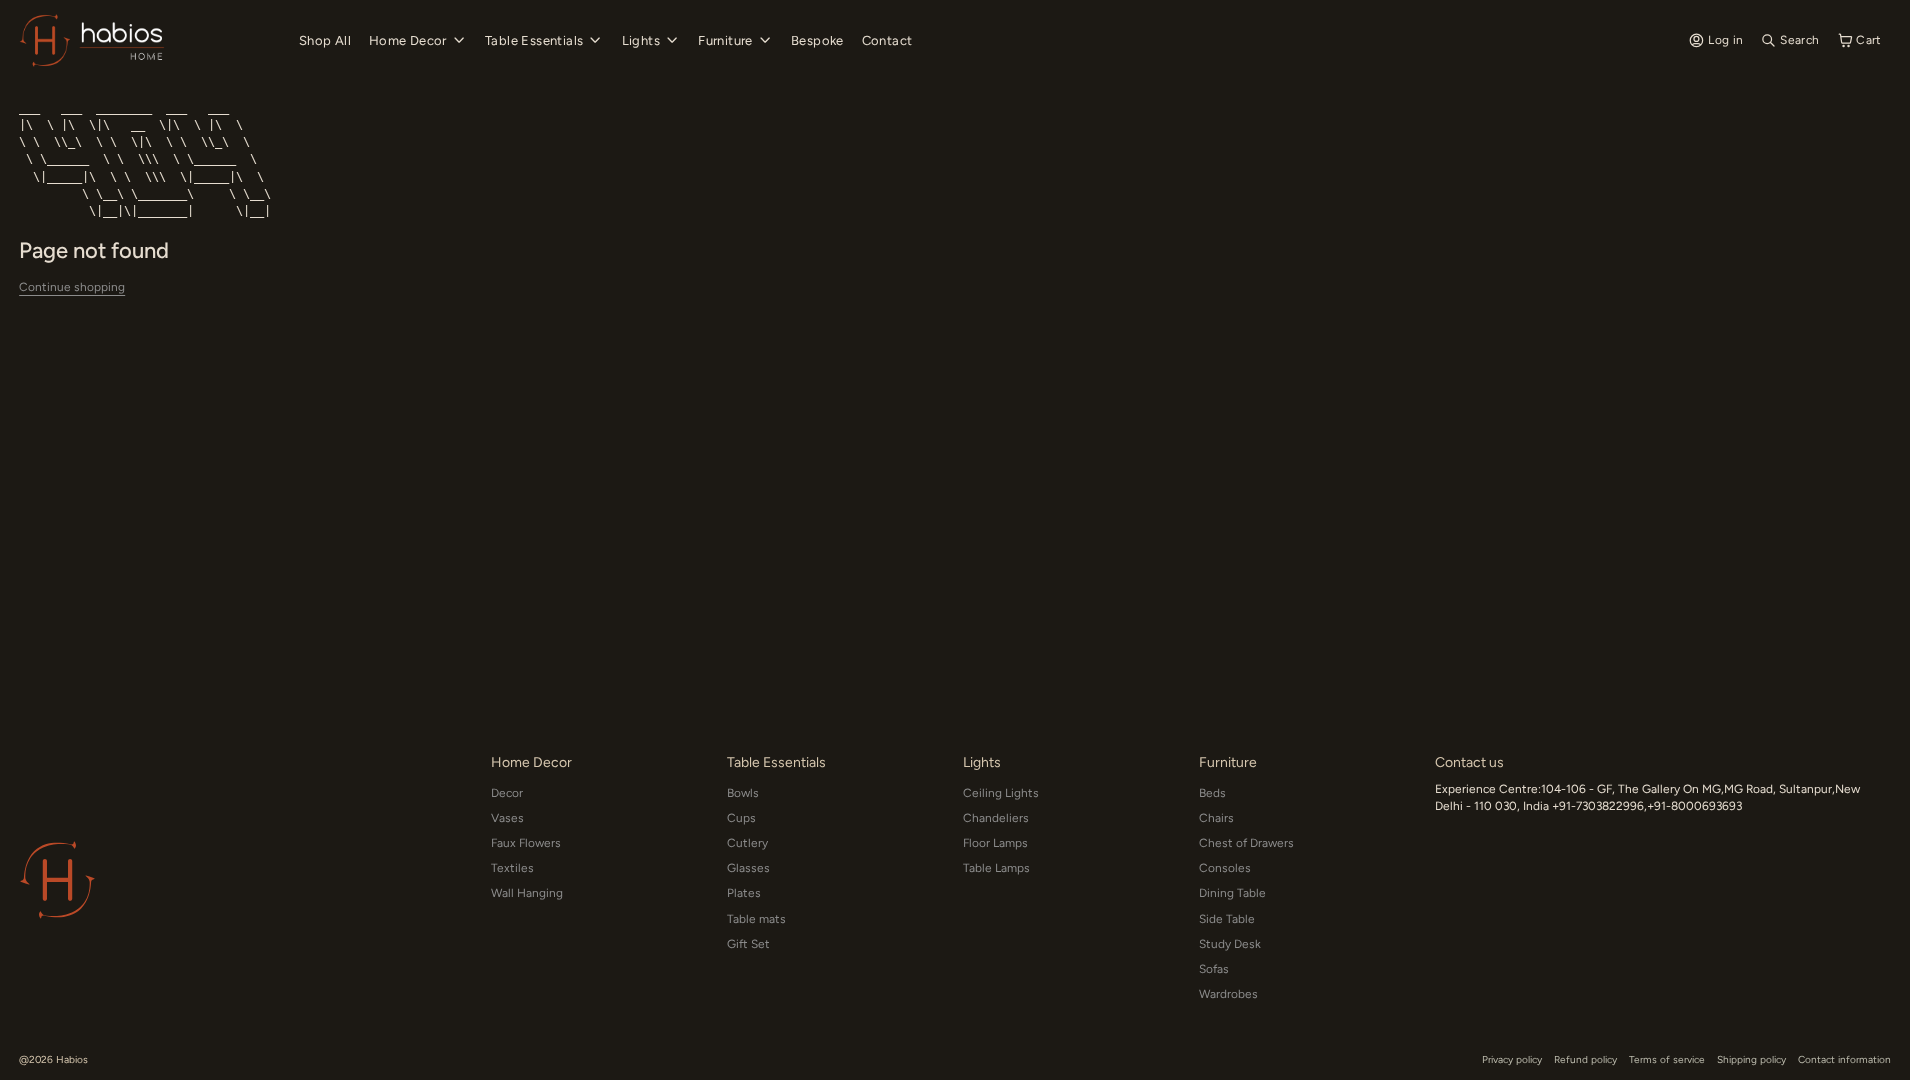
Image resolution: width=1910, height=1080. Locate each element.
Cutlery (747, 843)
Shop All (325, 40)
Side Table (1227, 919)
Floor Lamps (995, 843)
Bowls (743, 793)
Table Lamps (996, 868)
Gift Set (748, 944)
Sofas (1214, 969)
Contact (887, 40)
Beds (1212, 793)
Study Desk (1230, 944)
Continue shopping (72, 287)
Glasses (748, 868)
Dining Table (1232, 893)
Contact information (1844, 1059)
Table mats (756, 919)
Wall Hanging (527, 893)
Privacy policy (1512, 1059)
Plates (744, 893)
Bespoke (817, 40)
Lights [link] (641, 40)
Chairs (1216, 818)
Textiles (512, 868)
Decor (507, 793)
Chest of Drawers (1246, 843)
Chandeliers (996, 818)
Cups (741, 818)
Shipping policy (1751, 1059)
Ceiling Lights (1001, 793)
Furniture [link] (725, 40)
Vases (507, 818)
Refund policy (1585, 1059)
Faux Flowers (526, 843)
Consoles (1225, 868)
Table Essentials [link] (534, 40)
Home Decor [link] (408, 40)
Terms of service (1667, 1059)
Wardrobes (1228, 994)
